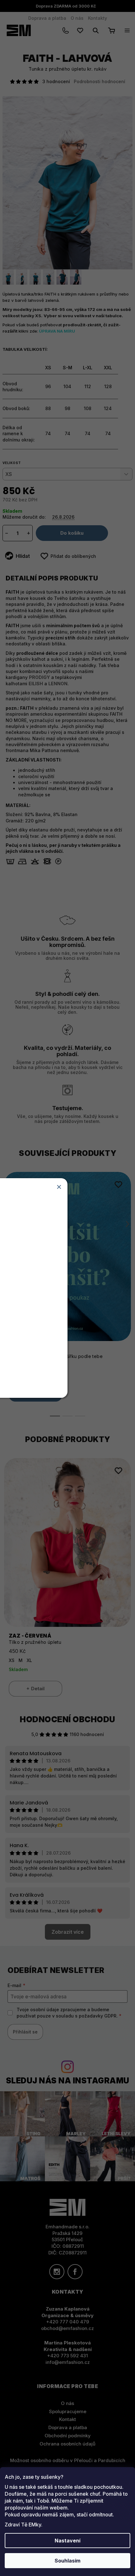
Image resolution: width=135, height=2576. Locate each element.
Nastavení (67, 2541)
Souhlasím (67, 2561)
